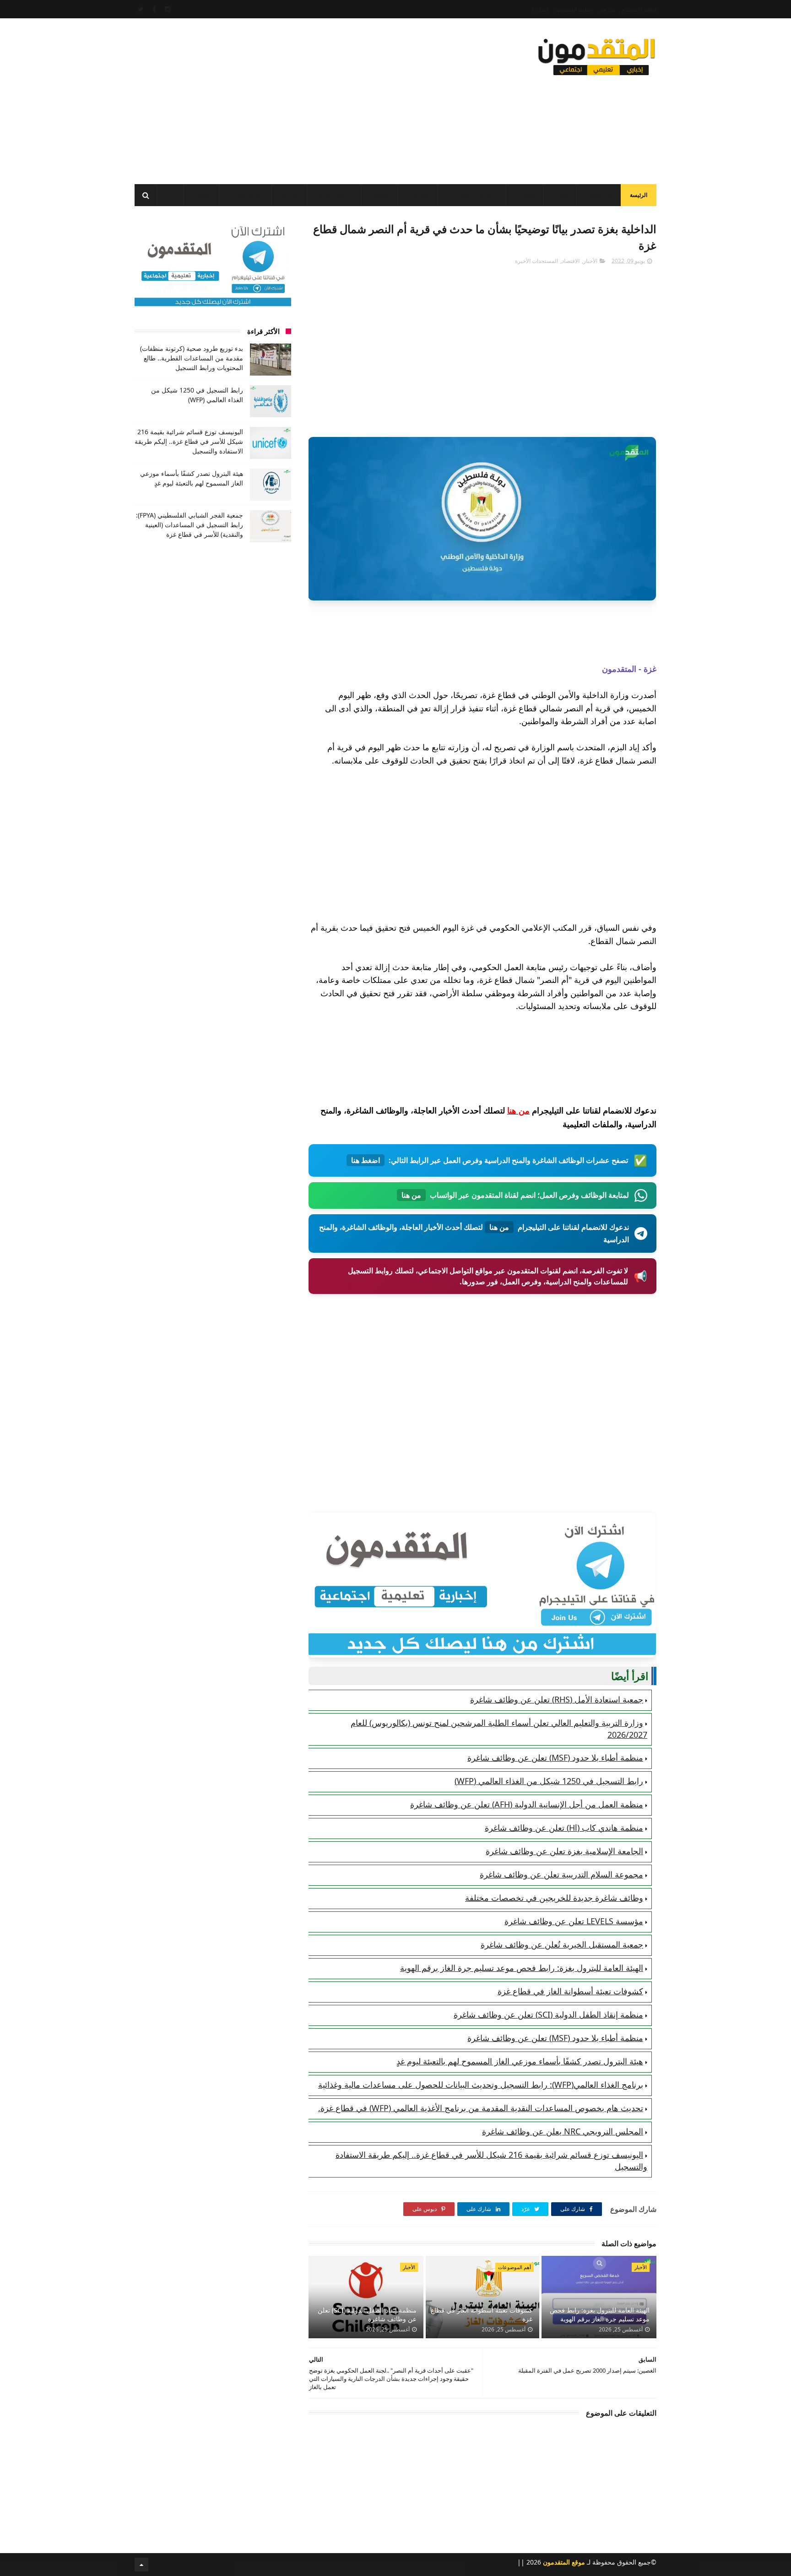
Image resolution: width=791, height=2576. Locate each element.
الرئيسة (639, 195)
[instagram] (168, 9)
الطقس (201, 196)
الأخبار (560, 196)
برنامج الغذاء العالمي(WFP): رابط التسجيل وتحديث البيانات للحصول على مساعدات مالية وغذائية (481, 2085)
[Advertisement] (301, 98)
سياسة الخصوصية (574, 9)
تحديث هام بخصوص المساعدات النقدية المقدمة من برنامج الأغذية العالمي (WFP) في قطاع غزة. (481, 2108)
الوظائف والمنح (334, 196)
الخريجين (418, 196)
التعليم (526, 196)
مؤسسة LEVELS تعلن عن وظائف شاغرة (574, 1921)
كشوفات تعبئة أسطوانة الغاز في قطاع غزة (570, 1991)
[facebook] (154, 9)
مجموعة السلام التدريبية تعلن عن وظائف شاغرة (561, 1874)
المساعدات (598, 196)
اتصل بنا (540, 9)
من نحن (607, 9)
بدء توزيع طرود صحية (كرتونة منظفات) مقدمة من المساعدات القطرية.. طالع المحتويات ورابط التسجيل (192, 358)
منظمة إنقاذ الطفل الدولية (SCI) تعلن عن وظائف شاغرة (548, 2014)
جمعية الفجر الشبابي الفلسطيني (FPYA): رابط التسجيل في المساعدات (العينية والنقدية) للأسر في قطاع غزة (190, 525)
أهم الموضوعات (515, 2267)
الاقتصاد (380, 196)
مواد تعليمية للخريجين (472, 196)
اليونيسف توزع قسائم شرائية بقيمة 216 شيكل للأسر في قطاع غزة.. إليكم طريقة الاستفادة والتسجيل (189, 441)
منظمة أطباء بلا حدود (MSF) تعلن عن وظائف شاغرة (555, 1757)
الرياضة (290, 196)
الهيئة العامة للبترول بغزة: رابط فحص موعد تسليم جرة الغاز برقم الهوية (522, 1968)
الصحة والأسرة (246, 196)
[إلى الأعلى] (141, 2565)
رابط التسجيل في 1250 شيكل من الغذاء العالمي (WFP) (549, 1781)
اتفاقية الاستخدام (639, 9)
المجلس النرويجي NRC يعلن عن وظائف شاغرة (563, 2131)
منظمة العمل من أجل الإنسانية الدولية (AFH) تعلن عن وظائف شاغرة (527, 1804)
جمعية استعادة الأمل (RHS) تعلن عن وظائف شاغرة (557, 1699)
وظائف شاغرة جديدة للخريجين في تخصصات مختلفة (554, 1898)
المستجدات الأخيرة (536, 261)
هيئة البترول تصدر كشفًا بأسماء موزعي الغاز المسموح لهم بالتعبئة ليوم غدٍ (520, 2061)
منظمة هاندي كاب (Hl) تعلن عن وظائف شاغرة (564, 1828)
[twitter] (141, 9)
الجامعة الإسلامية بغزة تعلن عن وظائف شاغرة (564, 1851)
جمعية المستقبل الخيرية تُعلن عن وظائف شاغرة (562, 1944)
